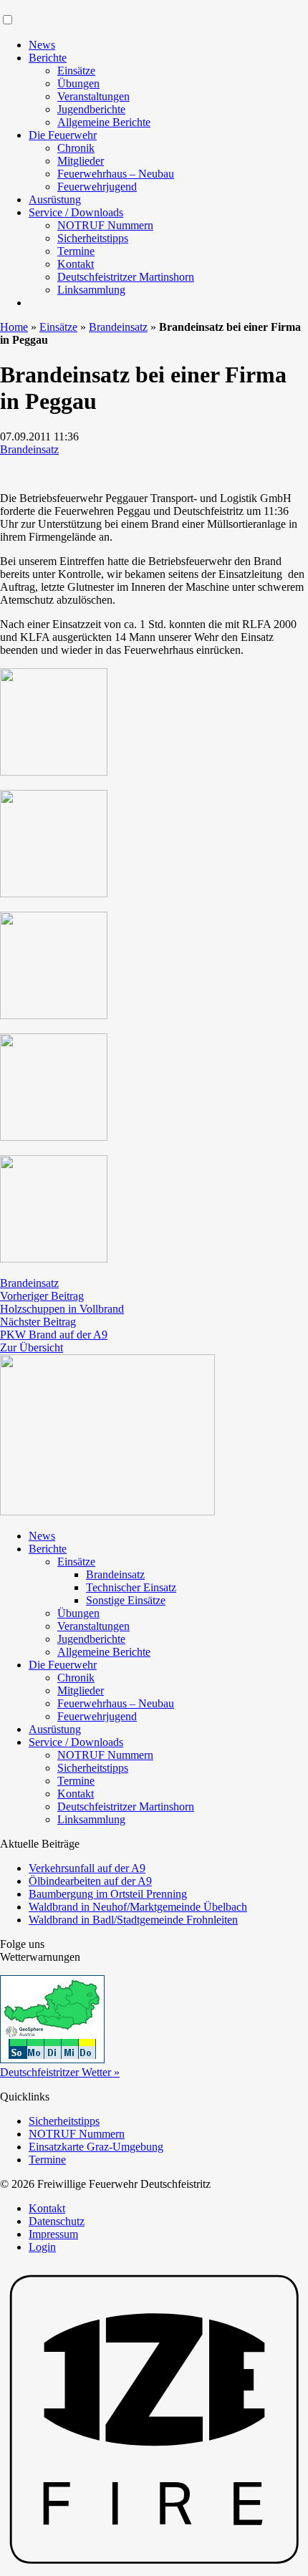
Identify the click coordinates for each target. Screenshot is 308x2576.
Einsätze (76, 71)
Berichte (48, 58)
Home (14, 327)
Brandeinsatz (118, 327)
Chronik (76, 148)
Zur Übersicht (32, 1347)
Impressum (53, 2234)
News (42, 45)
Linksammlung (91, 290)
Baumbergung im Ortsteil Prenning (108, 1894)
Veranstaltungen (93, 96)
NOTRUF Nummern (105, 225)
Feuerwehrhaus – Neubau (116, 174)
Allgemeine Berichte (104, 122)
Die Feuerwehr (63, 135)
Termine (76, 251)
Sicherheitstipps (93, 238)
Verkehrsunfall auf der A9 (87, 1868)
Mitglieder (81, 161)
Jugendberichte (91, 109)
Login (42, 2247)
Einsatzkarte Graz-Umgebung (96, 2147)
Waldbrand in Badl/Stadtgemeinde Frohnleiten (133, 1920)
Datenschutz (57, 2221)
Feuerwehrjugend (97, 187)
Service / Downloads (76, 212)
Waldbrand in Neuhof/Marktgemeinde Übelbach (138, 1907)
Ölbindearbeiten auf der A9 (90, 1881)
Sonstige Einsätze (126, 1600)
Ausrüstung (55, 199)
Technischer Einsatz (131, 1587)
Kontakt (76, 264)
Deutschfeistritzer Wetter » (60, 2072)
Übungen (78, 83)
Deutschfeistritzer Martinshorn (126, 277)
